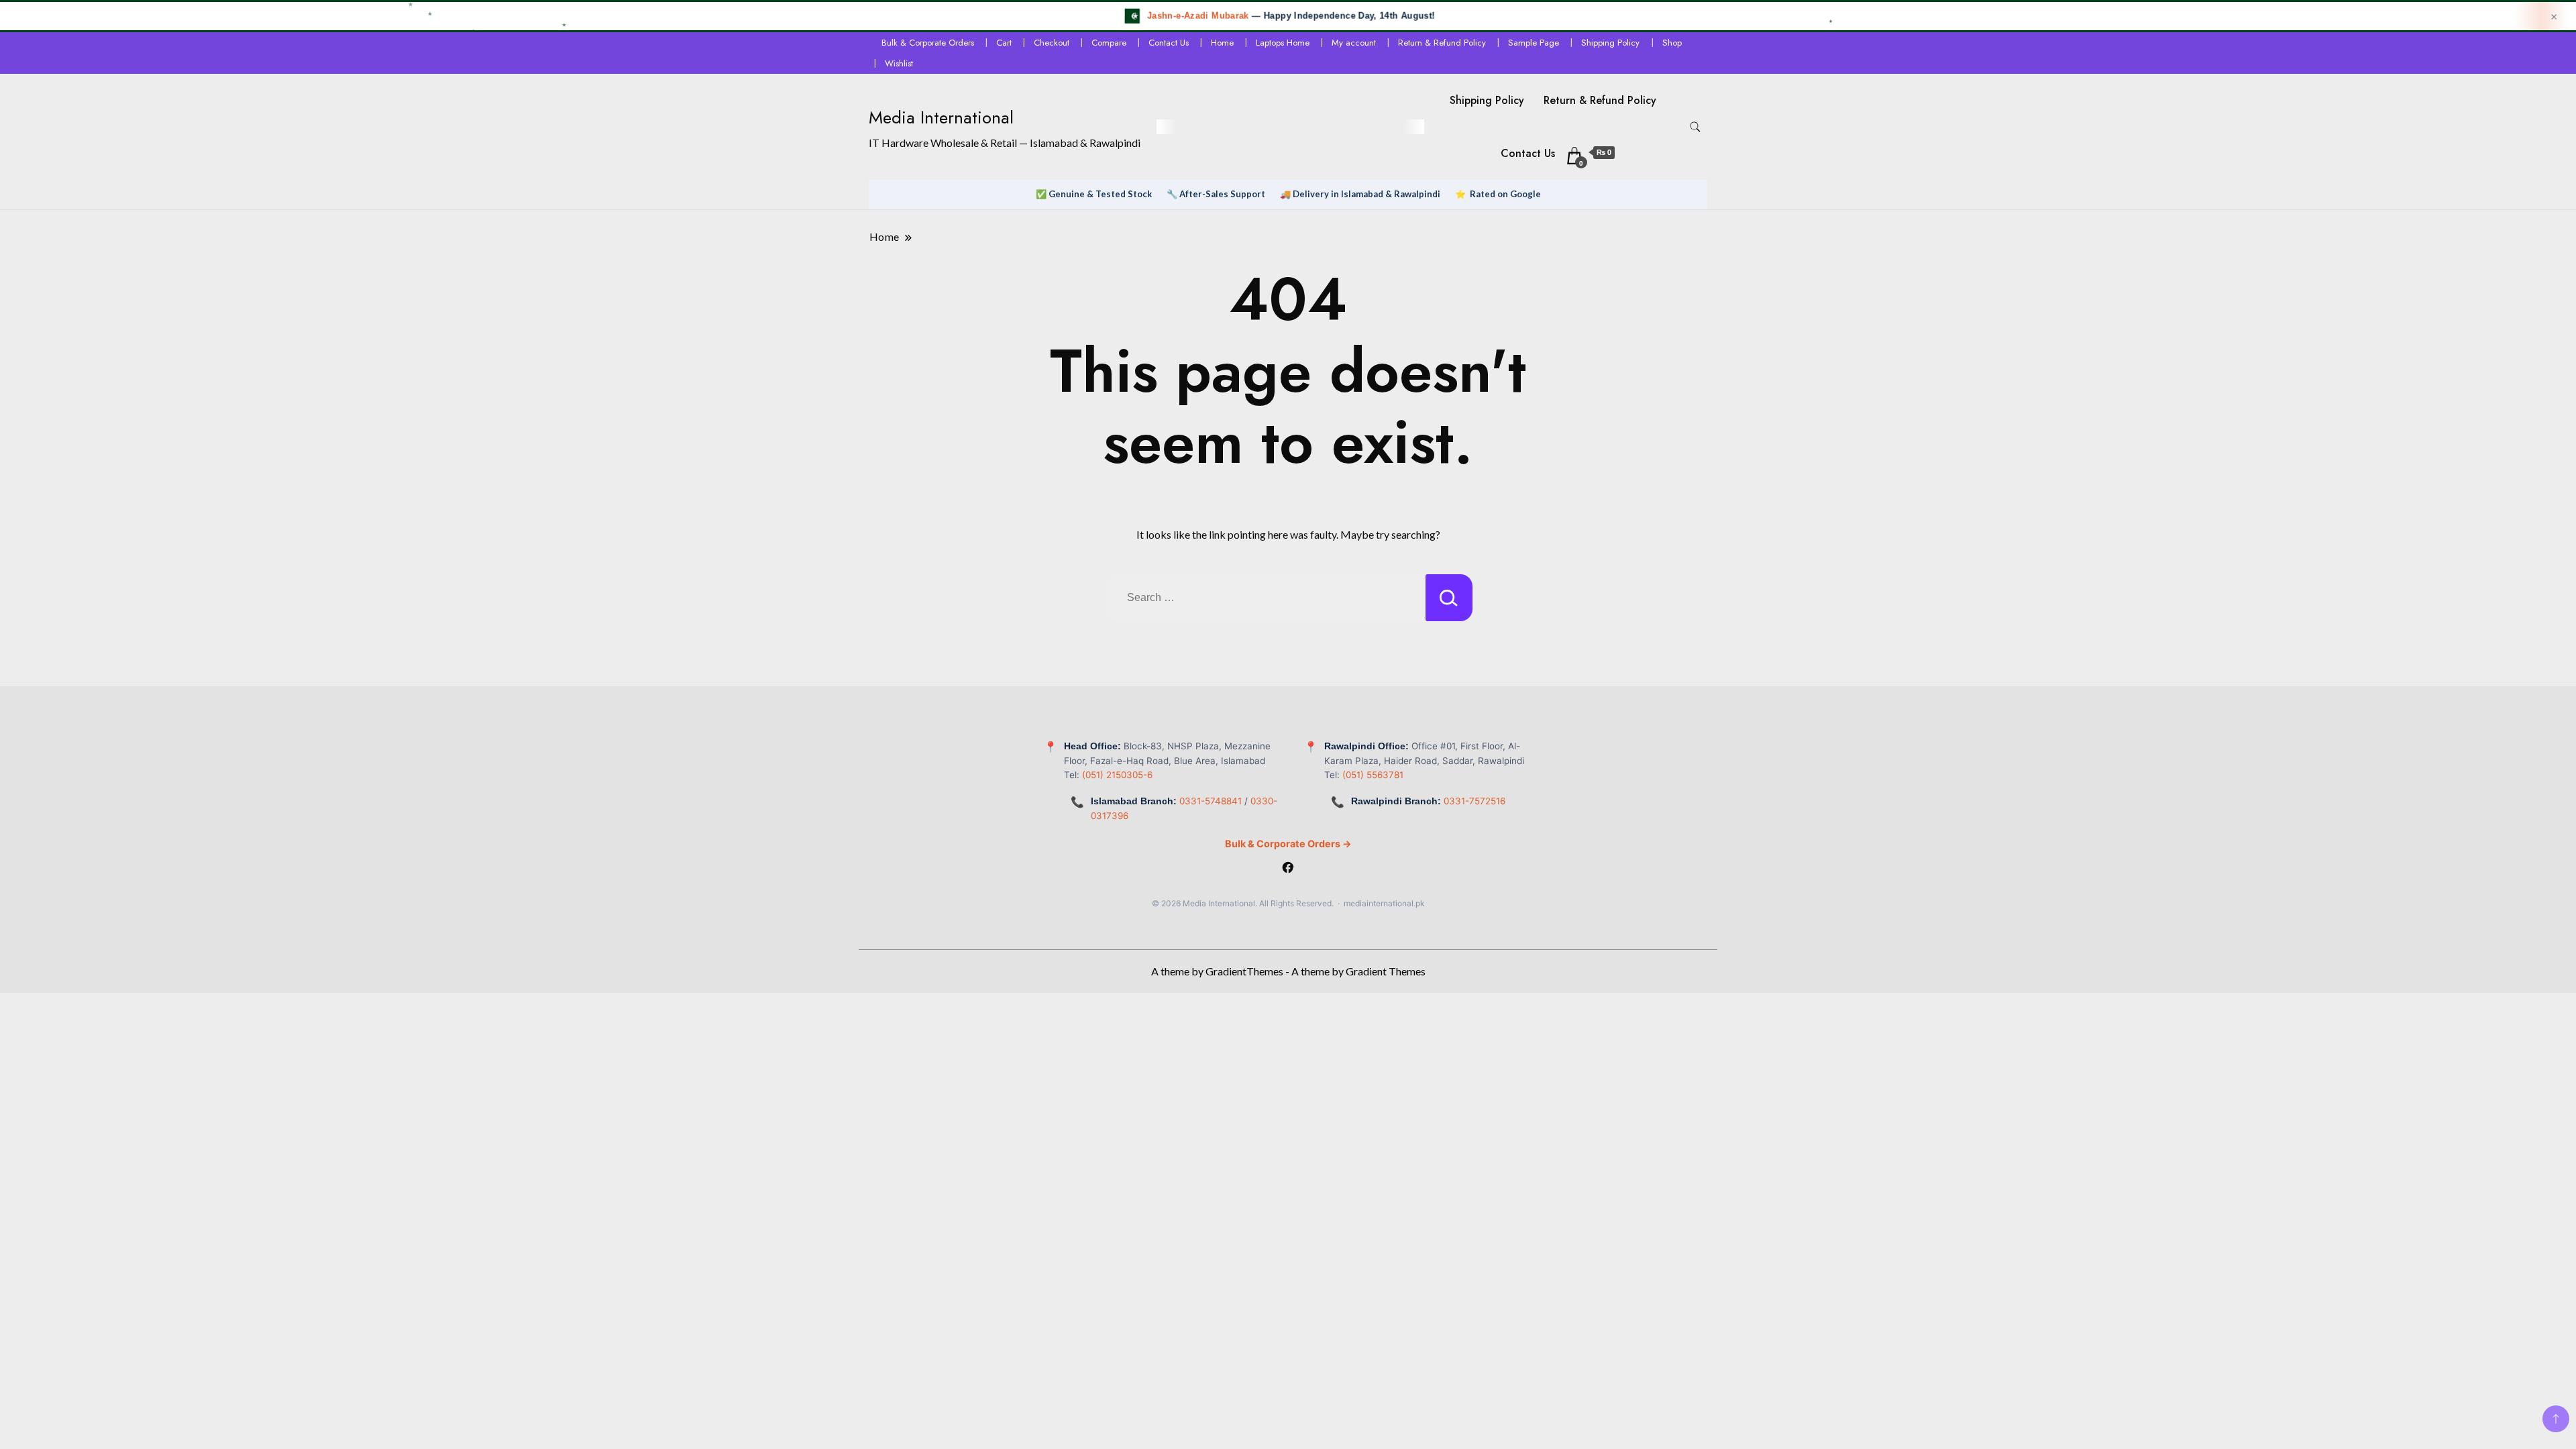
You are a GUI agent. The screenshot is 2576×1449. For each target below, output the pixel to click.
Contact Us (1169, 43)
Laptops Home (1283, 43)
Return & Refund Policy (1442, 43)
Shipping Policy (1610, 43)
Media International (941, 117)
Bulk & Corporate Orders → (1288, 844)
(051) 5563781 (1373, 775)
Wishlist (899, 63)
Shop (1672, 43)
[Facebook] (1288, 869)
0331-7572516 (1474, 801)
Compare (1109, 43)
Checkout (1052, 43)
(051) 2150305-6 (1117, 775)
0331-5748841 (1211, 801)
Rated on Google (1505, 194)
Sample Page (1534, 43)
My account (1354, 43)
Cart (1004, 43)
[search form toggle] (1695, 127)
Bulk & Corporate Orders (928, 43)
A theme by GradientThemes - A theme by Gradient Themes (1288, 971)
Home (1222, 43)
